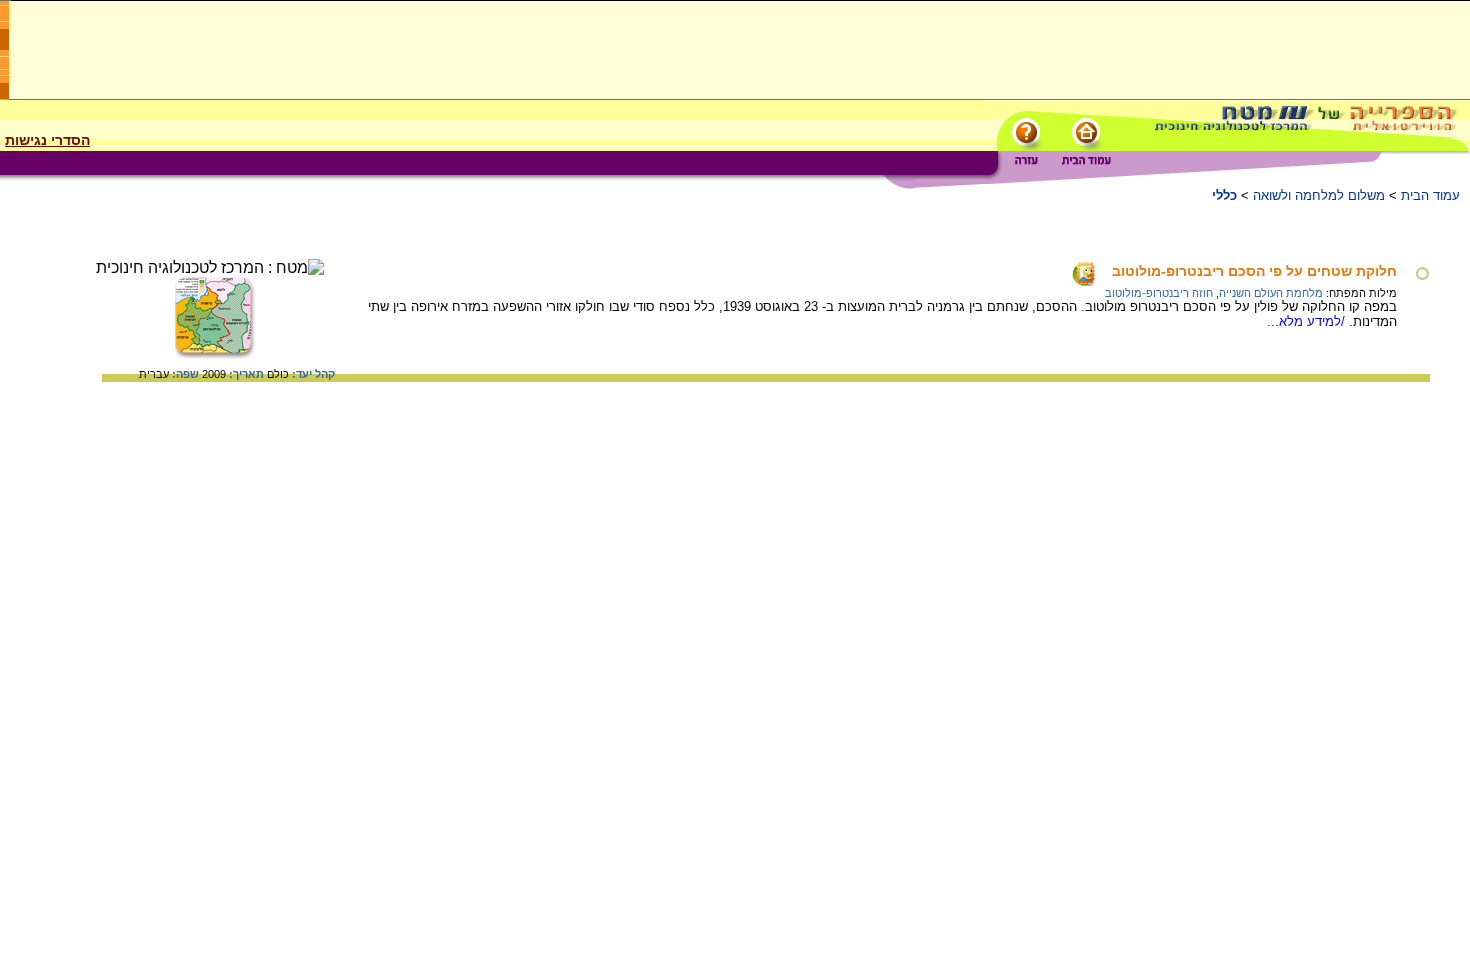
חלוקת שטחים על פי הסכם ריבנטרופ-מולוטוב (1254, 271)
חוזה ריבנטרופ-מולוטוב (1159, 293)
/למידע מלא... (1308, 321)
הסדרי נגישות (47, 140)
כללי (1224, 195)
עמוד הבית (1430, 195)
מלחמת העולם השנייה (1271, 293)
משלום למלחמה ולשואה (1319, 195)
